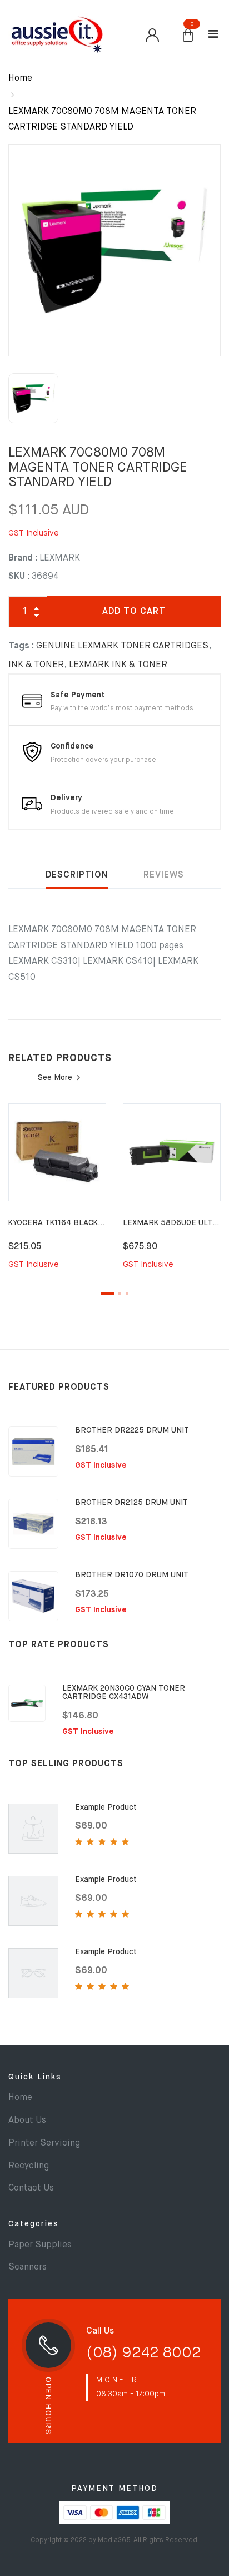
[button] (188, 36)
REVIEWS (164, 875)
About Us (27, 2121)
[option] (114, 250)
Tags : (21, 646)
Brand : (23, 558)
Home (20, 78)
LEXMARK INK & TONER (118, 665)
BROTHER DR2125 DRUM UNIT (131, 1503)
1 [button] (107, 1294)
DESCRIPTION (77, 875)
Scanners (28, 2267)
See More (55, 1078)
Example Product (106, 1807)
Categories (34, 2224)
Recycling (29, 2166)
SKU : (19, 577)
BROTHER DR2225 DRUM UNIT (132, 1430)
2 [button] (120, 1294)
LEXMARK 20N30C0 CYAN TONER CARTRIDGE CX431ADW (124, 1693)
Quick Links (35, 2077)
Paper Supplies (40, 2245)
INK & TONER (36, 665)
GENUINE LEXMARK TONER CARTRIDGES (122, 646)
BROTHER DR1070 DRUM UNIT (132, 1575)
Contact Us (31, 2188)
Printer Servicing (44, 2143)
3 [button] (127, 1294)
